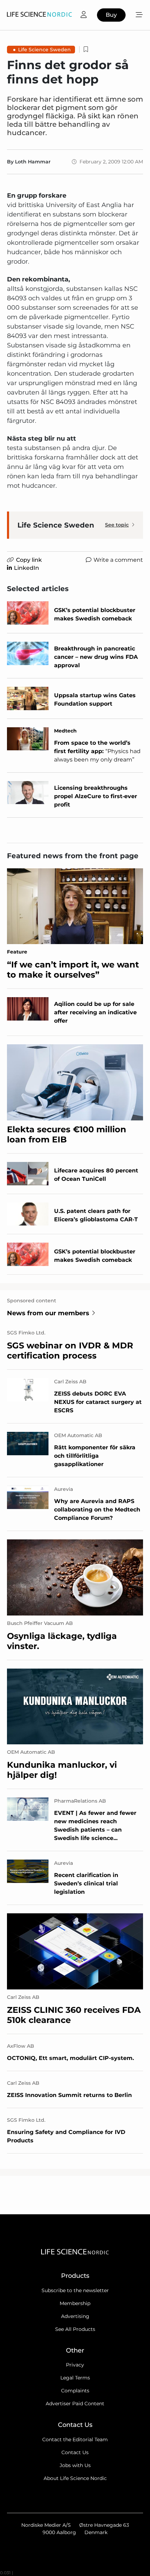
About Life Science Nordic (75, 2478)
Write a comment (118, 560)
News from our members (48, 1313)
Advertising (75, 2316)
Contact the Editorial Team (75, 2439)
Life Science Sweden (44, 50)
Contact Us (75, 2452)
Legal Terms (75, 2378)
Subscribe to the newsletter (75, 2290)
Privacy (75, 2365)
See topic (117, 525)
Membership (75, 2303)
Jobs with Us (75, 2465)
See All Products (75, 2329)
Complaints (75, 2391)
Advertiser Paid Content (75, 2404)
